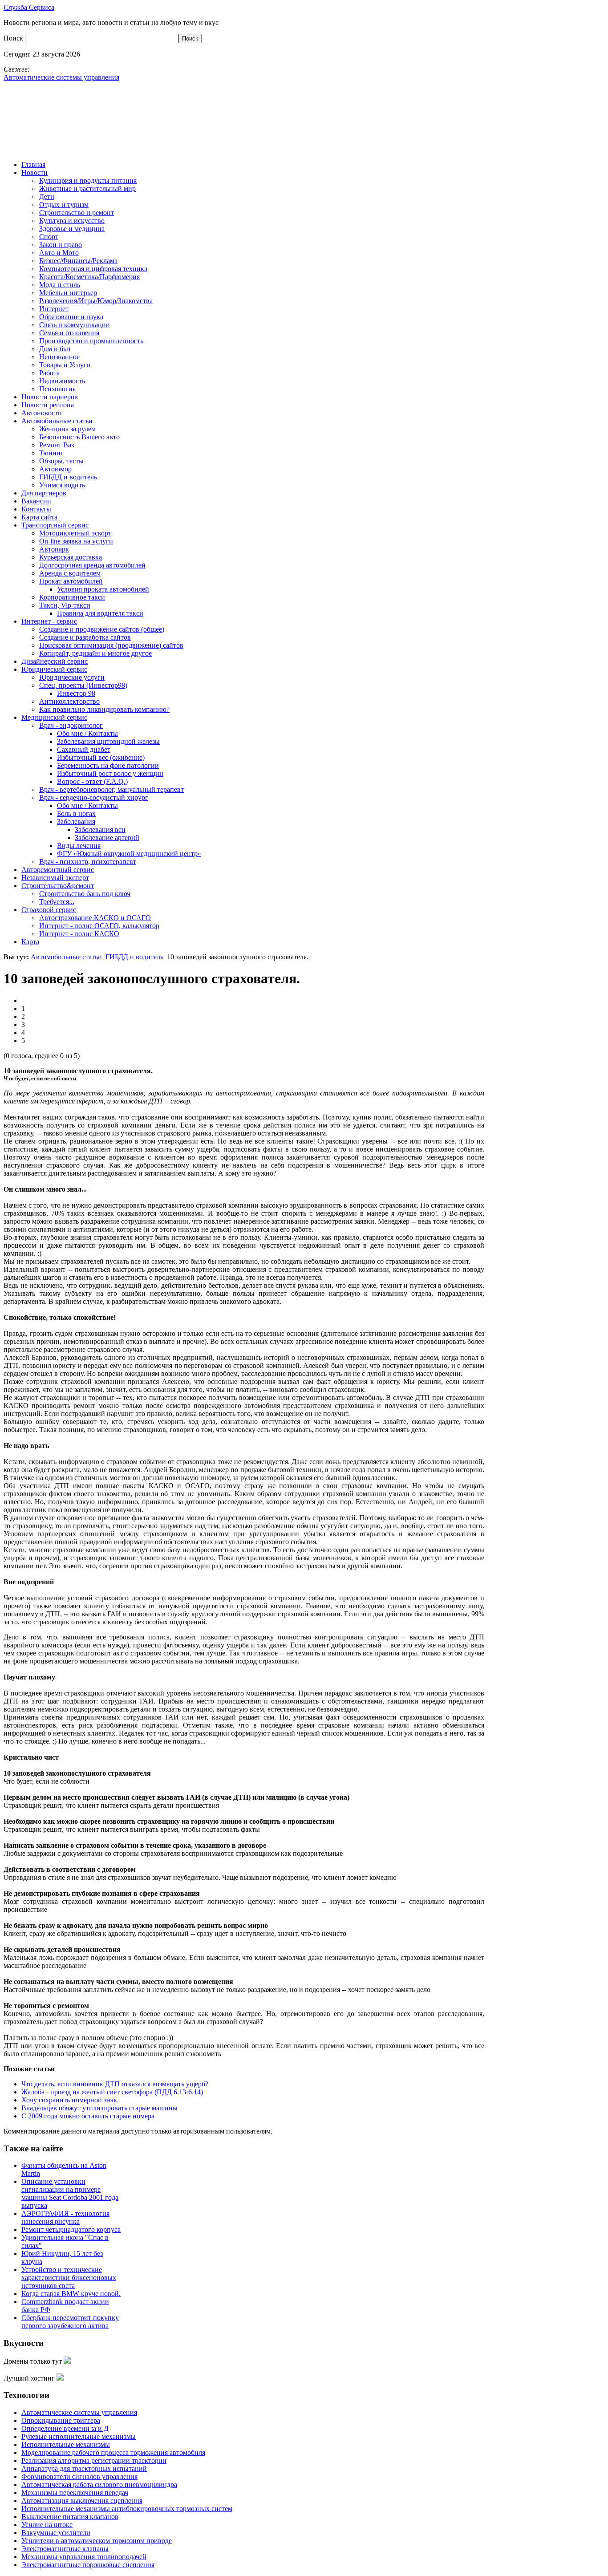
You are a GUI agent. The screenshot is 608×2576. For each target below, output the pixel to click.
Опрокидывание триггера (61, 2420)
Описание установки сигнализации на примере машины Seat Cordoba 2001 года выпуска (70, 2193)
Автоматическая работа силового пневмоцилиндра (99, 2485)
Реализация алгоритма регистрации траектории (94, 2460)
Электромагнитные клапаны (65, 2549)
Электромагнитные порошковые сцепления (88, 2565)
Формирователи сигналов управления (79, 2477)
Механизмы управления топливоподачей (84, 2557)
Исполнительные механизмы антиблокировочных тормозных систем (127, 2509)
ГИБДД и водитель (134, 957)
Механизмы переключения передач (75, 2493)
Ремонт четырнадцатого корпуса (71, 2229)
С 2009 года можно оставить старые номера (88, 2116)
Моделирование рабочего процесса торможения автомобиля (113, 2452)
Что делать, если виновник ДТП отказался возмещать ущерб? (115, 2084)
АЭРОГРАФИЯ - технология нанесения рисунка (65, 2217)
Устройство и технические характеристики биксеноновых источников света (69, 2278)
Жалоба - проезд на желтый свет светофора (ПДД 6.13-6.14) (112, 2092)
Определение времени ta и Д (65, 2428)
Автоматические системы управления (79, 2412)
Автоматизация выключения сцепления (82, 2501)
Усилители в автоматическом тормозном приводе (97, 2541)
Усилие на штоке (47, 2525)
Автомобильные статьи (66, 957)
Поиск (14, 38)
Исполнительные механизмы (66, 2444)
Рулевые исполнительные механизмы (79, 2436)
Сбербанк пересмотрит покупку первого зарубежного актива (70, 2322)
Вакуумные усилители (56, 2533)
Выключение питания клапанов (70, 2517)
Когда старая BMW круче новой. (71, 2294)
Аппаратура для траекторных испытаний (84, 2468)
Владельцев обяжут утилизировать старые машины (99, 2108)
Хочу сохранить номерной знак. (70, 2100)
